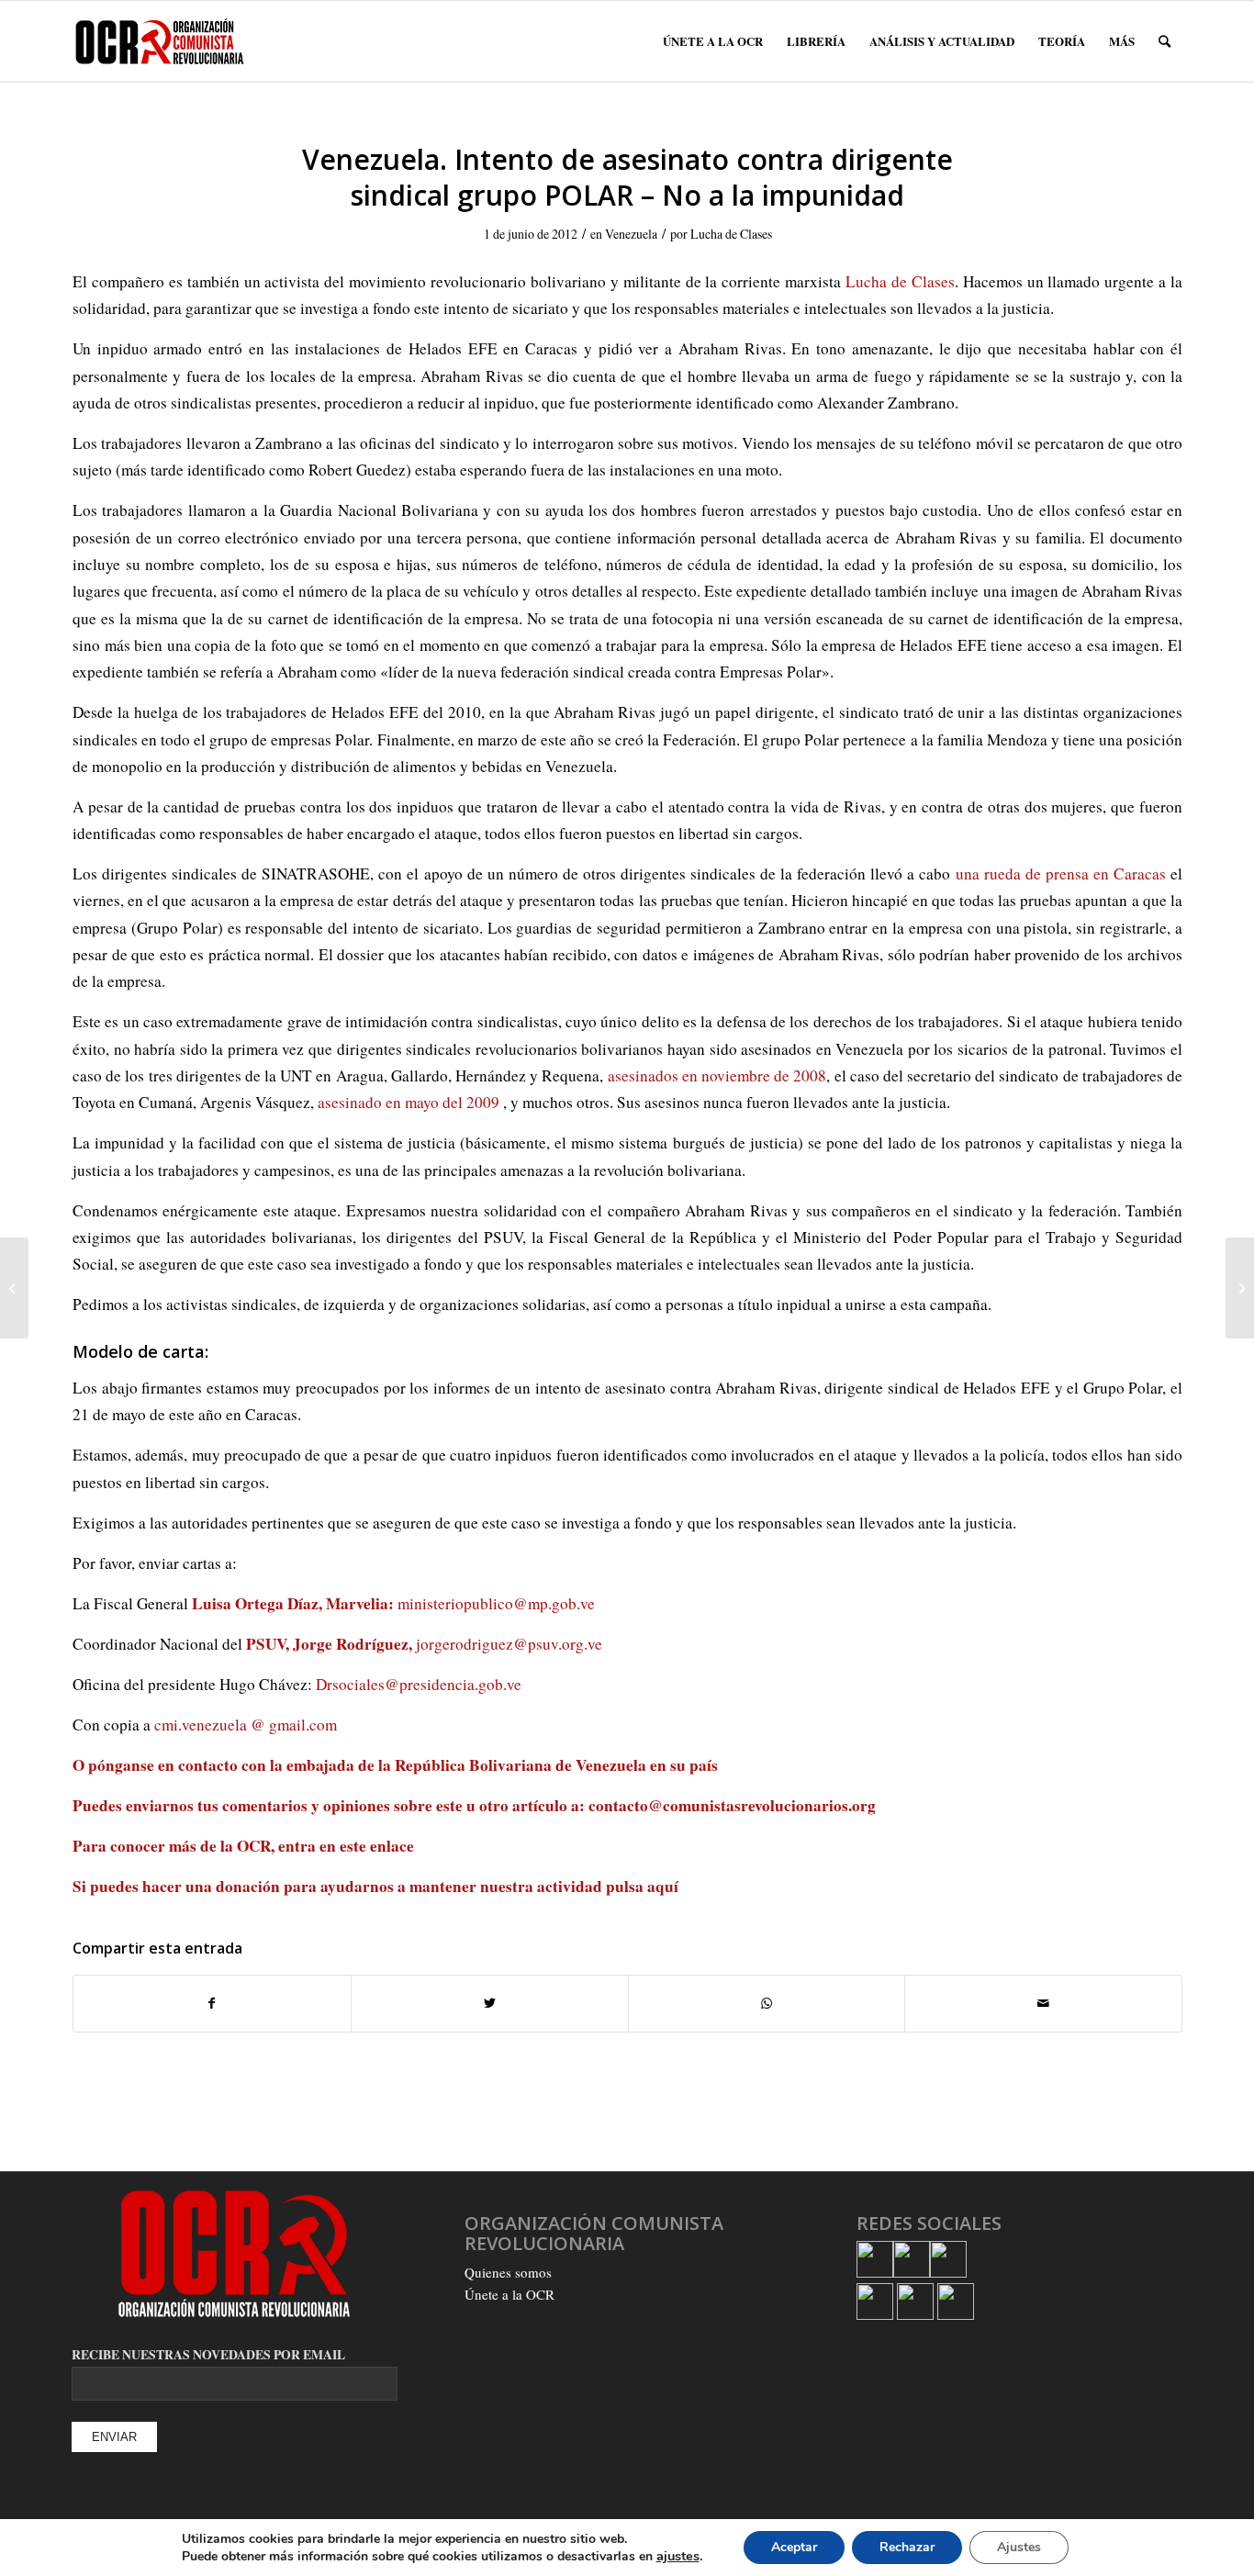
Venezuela (631, 234)
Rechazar (907, 2547)
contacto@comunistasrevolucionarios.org (732, 1805)
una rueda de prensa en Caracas (1061, 874)
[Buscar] (1164, 41)
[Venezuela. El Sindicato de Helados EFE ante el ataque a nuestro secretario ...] (1240, 1288)
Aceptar (794, 2547)
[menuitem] (713, 41)
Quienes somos (508, 2272)
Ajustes (1019, 2547)
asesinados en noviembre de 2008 (717, 1075)
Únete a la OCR (509, 2294)
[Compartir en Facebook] (212, 2003)
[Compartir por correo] (1043, 2003)
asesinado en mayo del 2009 (409, 1102)
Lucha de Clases (731, 234)
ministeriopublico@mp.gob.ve (496, 1603)
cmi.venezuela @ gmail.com (246, 1725)
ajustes (678, 2556)
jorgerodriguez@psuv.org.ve (509, 1644)
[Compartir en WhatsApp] (767, 2003)
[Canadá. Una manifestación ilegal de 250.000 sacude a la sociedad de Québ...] (14, 1288)
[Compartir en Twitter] (490, 2003)
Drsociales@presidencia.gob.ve (419, 1684)
